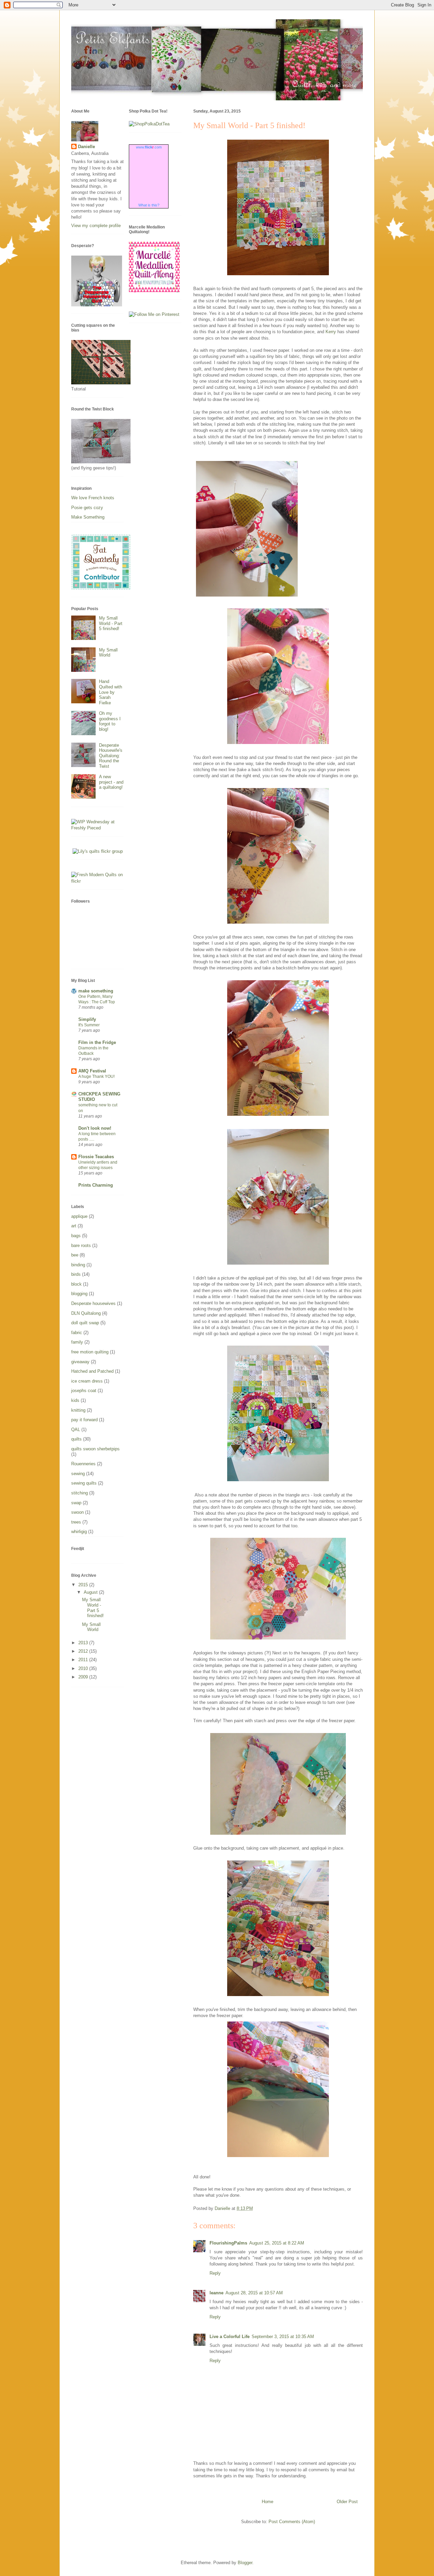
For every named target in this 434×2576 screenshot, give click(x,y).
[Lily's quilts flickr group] (98, 851)
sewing (78, 1474)
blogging (79, 1294)
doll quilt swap (85, 1323)
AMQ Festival (92, 1071)
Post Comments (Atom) (292, 2522)
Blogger (245, 2563)
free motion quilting (90, 1352)
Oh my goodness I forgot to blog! (110, 721)
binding (78, 1265)
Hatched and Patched (92, 1371)
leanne (216, 2293)
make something (96, 991)
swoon (77, 1512)
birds (76, 1274)
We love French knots (93, 498)
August (91, 1592)
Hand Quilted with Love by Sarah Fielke (111, 692)
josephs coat (84, 1391)
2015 (84, 1585)
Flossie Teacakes (96, 1157)
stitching (80, 1493)
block (76, 1284)
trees (76, 1522)
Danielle (86, 147)
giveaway (80, 1362)
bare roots (81, 1245)
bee (75, 1255)
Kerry (331, 332)
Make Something (88, 517)
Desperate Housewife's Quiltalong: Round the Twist (111, 756)
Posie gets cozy (87, 508)
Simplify (87, 1019)
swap (76, 1503)
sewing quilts (84, 1483)
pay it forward (84, 1420)
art (74, 1226)
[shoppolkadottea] (149, 124)
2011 (84, 1660)
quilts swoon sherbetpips (95, 1449)
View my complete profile (96, 226)
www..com (149, 147)
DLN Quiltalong (86, 1313)
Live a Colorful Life (230, 2337)
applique (79, 1216)
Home (268, 2502)
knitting (78, 1410)
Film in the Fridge (97, 1042)
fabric (77, 1333)
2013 (84, 1643)
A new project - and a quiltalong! (111, 782)
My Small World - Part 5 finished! (111, 623)
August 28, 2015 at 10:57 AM (254, 2293)
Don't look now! (95, 1128)
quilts (76, 1439)
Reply (215, 2273)
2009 (84, 1677)
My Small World (108, 653)
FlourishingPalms (228, 2243)
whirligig (79, 1532)
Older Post (347, 2502)
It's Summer (89, 1025)
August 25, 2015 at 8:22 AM (277, 2243)
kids (75, 1400)
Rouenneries (83, 1464)
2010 (84, 1668)
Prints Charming (96, 1185)
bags (76, 1236)
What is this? (149, 205)
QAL (76, 1430)
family (77, 1342)
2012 (84, 1651)
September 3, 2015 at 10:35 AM (283, 2337)
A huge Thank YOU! (96, 1076)
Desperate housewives (93, 1303)
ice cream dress (87, 1381)
